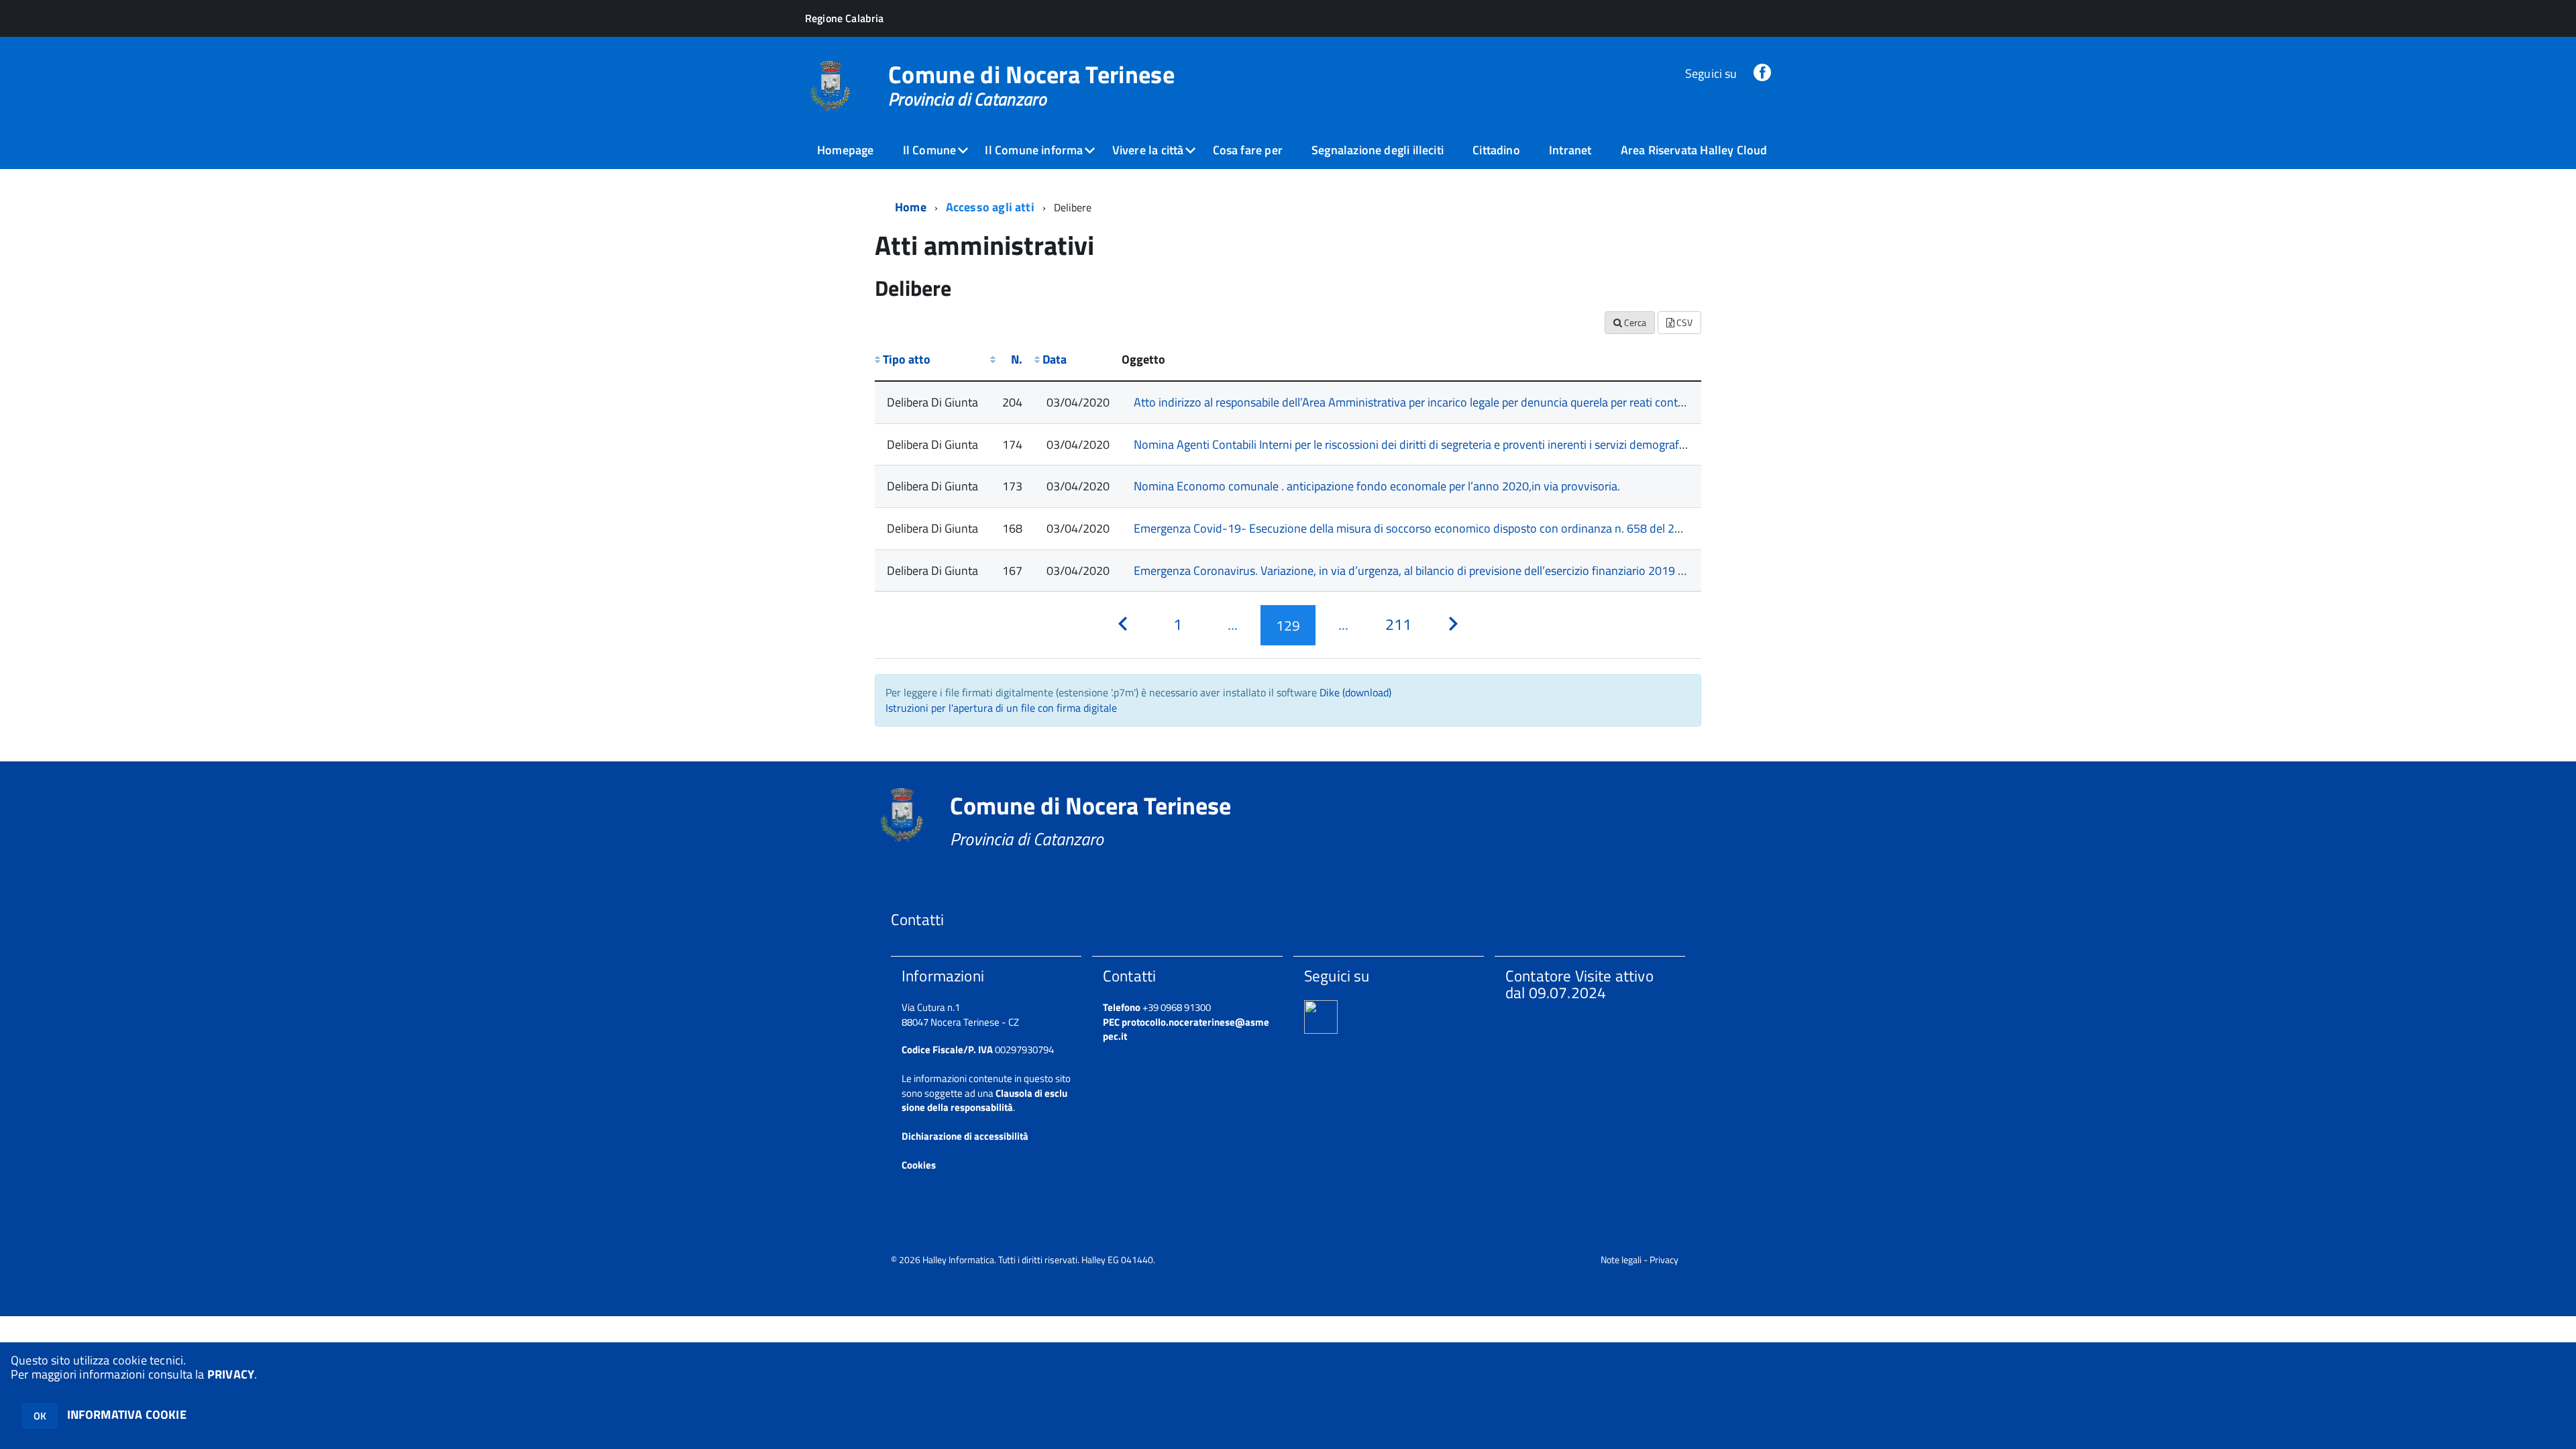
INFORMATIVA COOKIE (127, 1414)
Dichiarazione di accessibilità (965, 1136)
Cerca (1634, 322)
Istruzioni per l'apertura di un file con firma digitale (1001, 708)
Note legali (1621, 1259)
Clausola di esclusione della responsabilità (984, 1100)
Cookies (919, 1165)
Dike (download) (1355, 692)
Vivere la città (1148, 150)
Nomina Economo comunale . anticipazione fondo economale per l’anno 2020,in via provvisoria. (1377, 486)
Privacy (1664, 1259)
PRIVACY (231, 1374)
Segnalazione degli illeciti (1378, 150)
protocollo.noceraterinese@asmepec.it (1186, 1029)
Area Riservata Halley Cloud (1694, 150)
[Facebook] (1762, 73)
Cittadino (1496, 150)
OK (40, 1416)
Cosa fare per (1248, 150)
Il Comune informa (1034, 150)
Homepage (845, 150)
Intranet (1570, 150)
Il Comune (930, 150)
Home (911, 207)
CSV (1683, 322)
